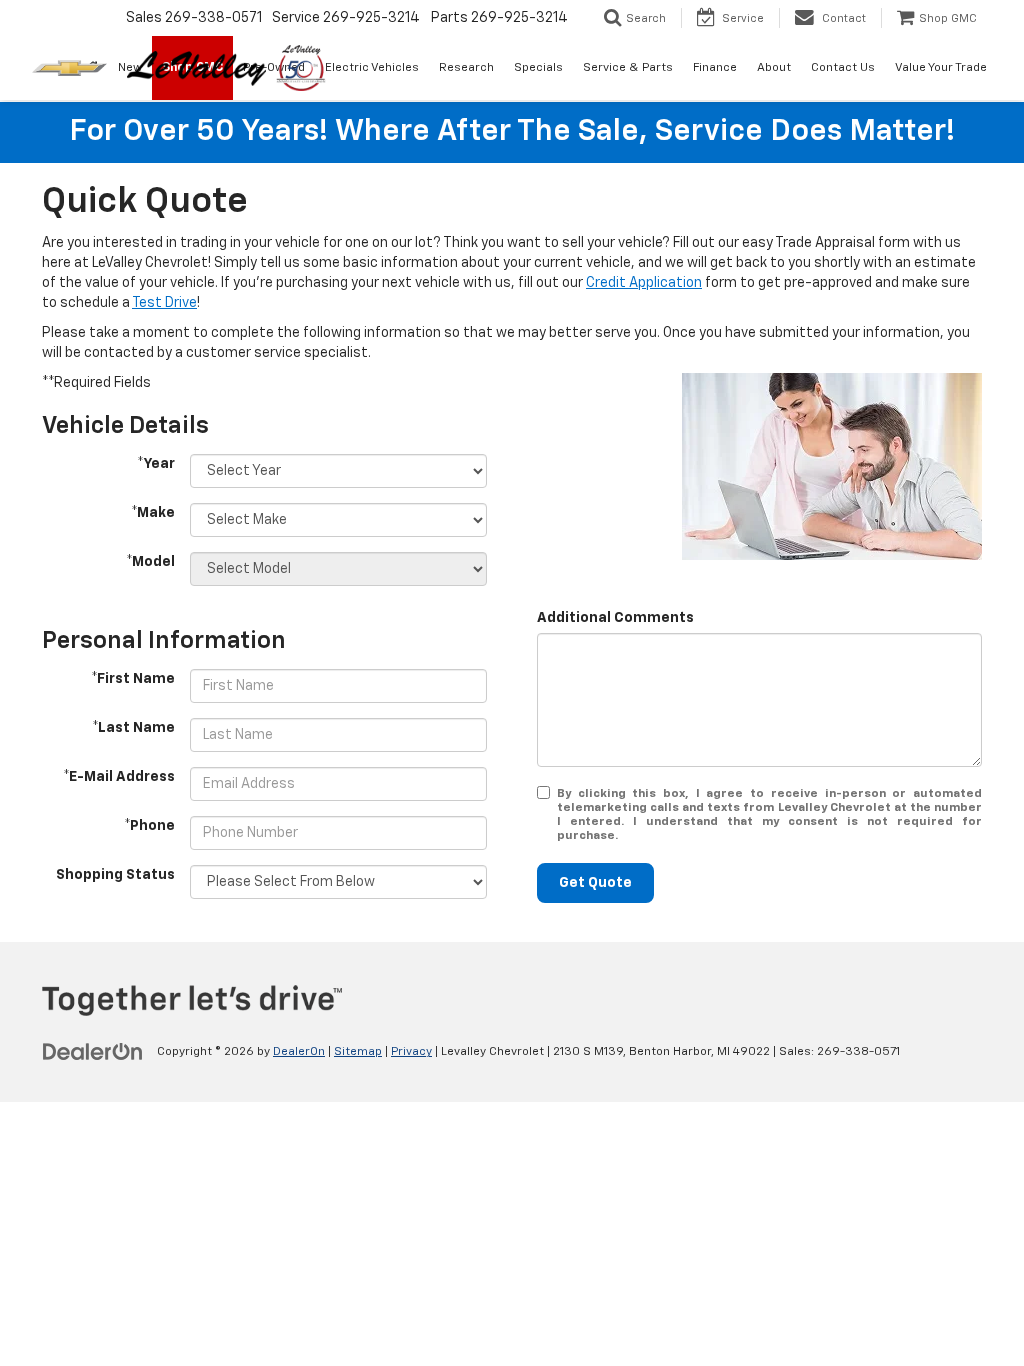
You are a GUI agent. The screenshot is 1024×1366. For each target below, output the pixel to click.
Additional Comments (615, 618)
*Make (153, 513)
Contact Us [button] (843, 68)
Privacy (411, 1052)
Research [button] (466, 68)
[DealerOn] (93, 1051)
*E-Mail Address (119, 777)
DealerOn (299, 1052)
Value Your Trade (941, 68)
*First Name (133, 679)
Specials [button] (538, 68)
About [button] (774, 68)
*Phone (149, 826)
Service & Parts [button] (628, 68)
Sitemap (358, 1052)
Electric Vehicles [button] (372, 68)
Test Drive (164, 303)
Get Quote (595, 883)
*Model (150, 562)
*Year (156, 464)
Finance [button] (715, 68)
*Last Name (133, 728)
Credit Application (644, 283)
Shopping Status (115, 875)
